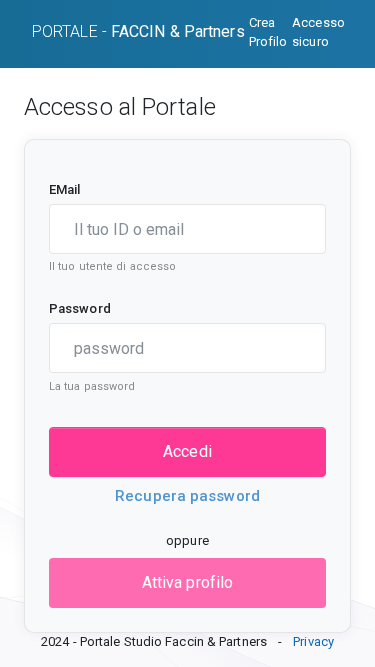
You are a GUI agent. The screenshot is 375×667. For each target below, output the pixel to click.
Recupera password (187, 496)
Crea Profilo (268, 32)
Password (80, 308)
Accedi (187, 451)
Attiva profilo (187, 582)
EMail (65, 189)
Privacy (313, 641)
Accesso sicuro (318, 32)
